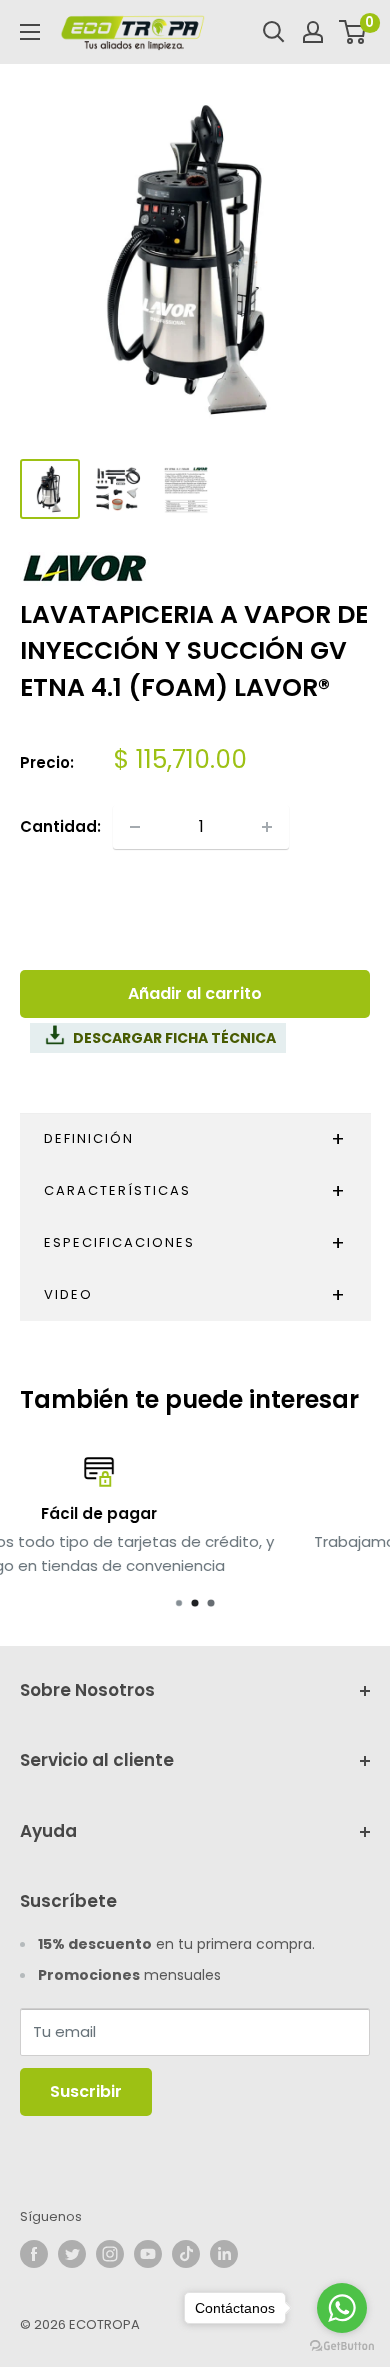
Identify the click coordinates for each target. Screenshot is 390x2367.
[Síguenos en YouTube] (148, 2254)
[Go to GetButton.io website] (342, 2346)
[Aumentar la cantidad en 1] (267, 827)
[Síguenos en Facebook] (34, 2254)
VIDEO (68, 1294)
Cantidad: (60, 826)
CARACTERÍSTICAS (117, 1190)
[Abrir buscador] (274, 32)
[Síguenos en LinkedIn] (224, 2254)
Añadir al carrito (195, 993)
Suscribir (86, 2091)
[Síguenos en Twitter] (72, 2254)
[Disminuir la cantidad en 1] (135, 827)
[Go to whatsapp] (342, 2308)
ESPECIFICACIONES (119, 1242)
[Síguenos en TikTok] (186, 2254)
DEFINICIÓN (89, 1138)
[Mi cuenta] (313, 32)
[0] (353, 32)
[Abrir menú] (30, 32)
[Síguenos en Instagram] (110, 2254)
